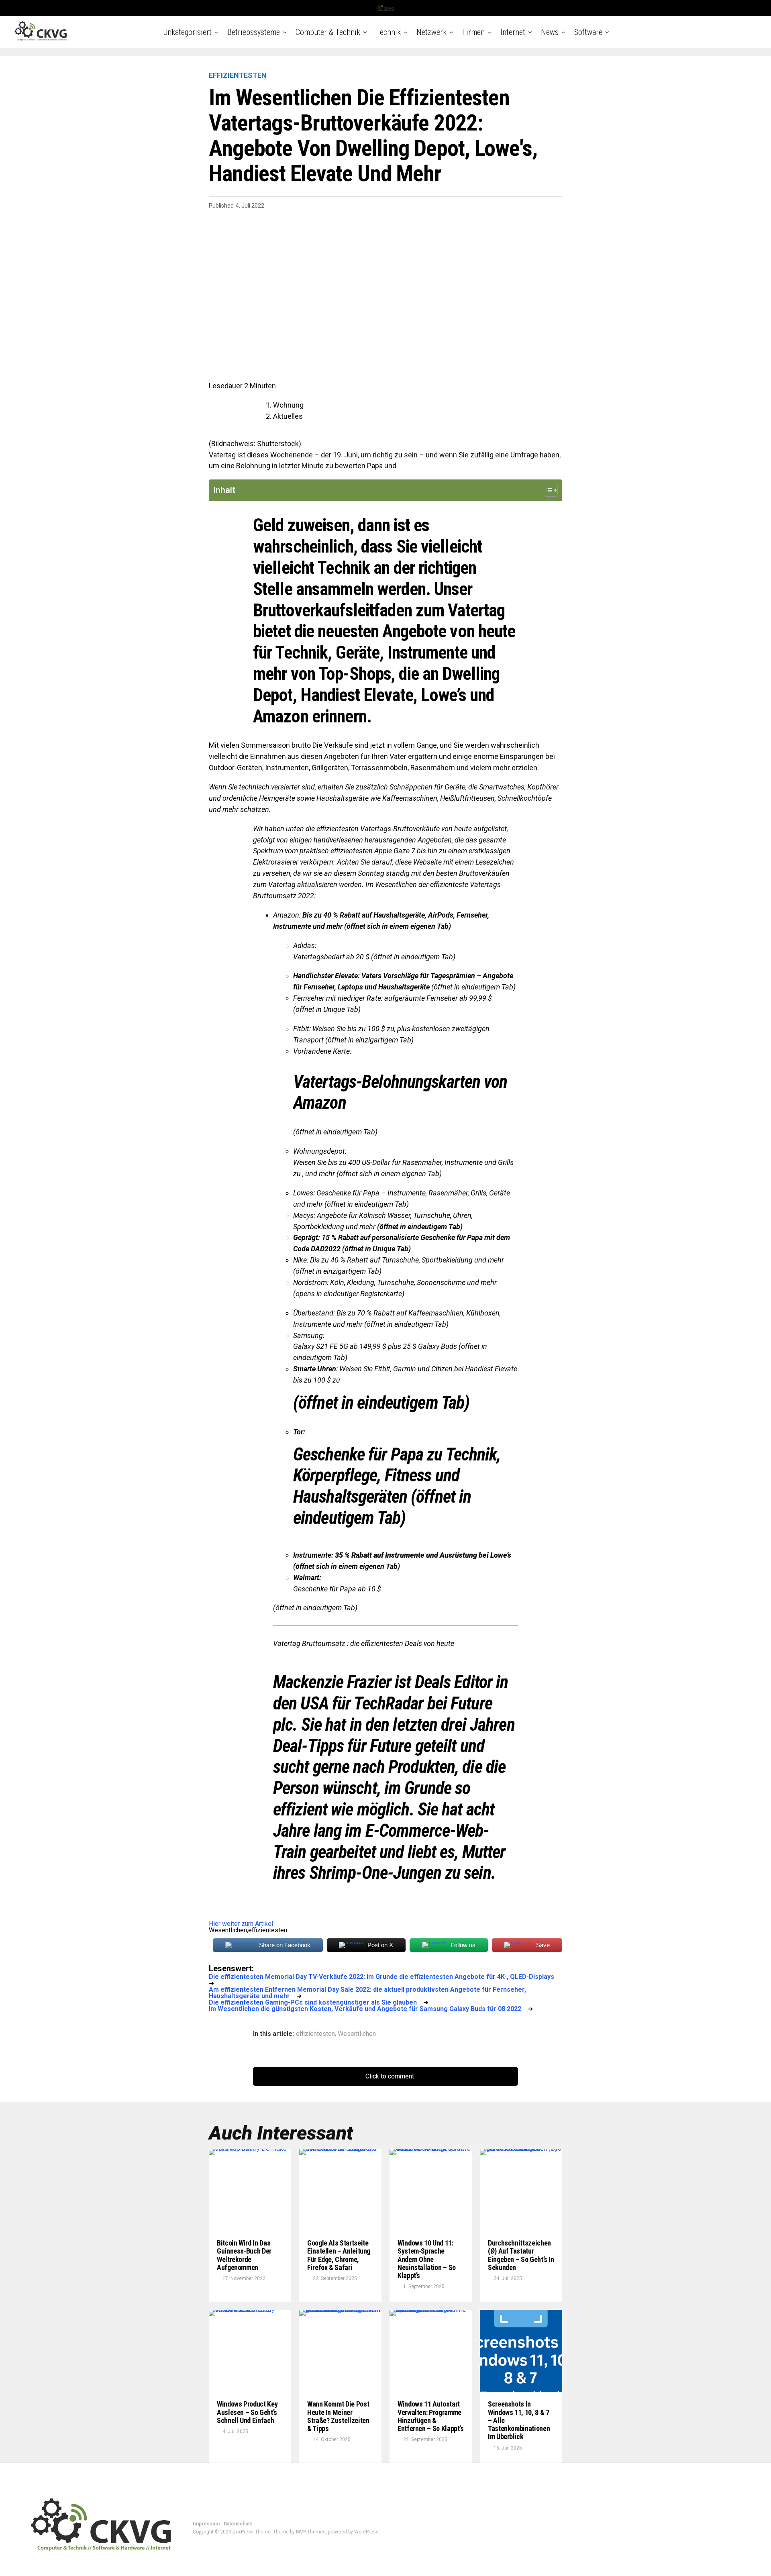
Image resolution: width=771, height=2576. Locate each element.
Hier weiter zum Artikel (241, 1924)
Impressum (206, 2524)
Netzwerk (431, 32)
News (550, 32)
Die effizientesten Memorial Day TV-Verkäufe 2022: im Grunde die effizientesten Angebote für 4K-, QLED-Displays (381, 1977)
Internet (513, 32)
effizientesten (315, 2034)
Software (588, 32)
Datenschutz (238, 2524)
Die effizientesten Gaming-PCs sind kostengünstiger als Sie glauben (313, 2002)
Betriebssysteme (254, 32)
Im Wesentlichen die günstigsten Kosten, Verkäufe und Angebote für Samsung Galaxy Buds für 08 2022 (365, 2009)
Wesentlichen (357, 2034)
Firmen (473, 32)
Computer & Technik (328, 32)
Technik (388, 32)
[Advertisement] (385, 285)
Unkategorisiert (187, 32)
